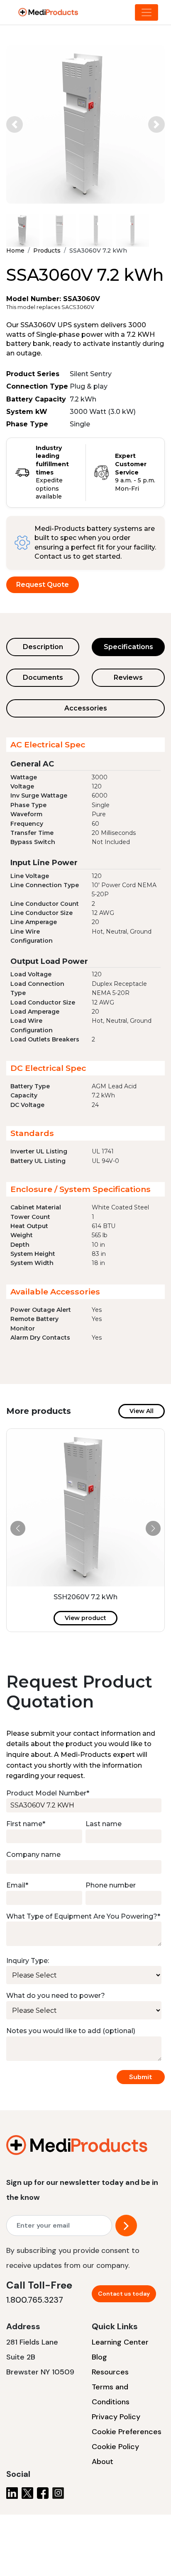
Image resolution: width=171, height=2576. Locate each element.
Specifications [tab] (128, 647)
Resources (110, 2372)
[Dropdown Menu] (147, 12)
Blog (99, 2357)
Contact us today (124, 2294)
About (103, 2462)
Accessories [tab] (86, 708)
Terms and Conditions (111, 2394)
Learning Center (120, 2342)
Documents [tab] (43, 677)
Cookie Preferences (127, 2432)
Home (15, 251)
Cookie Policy (115, 2447)
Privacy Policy (116, 2417)
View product (85, 1618)
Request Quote (43, 585)
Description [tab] (43, 647)
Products (47, 251)
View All (142, 1411)
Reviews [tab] (128, 677)
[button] (15, 124)
